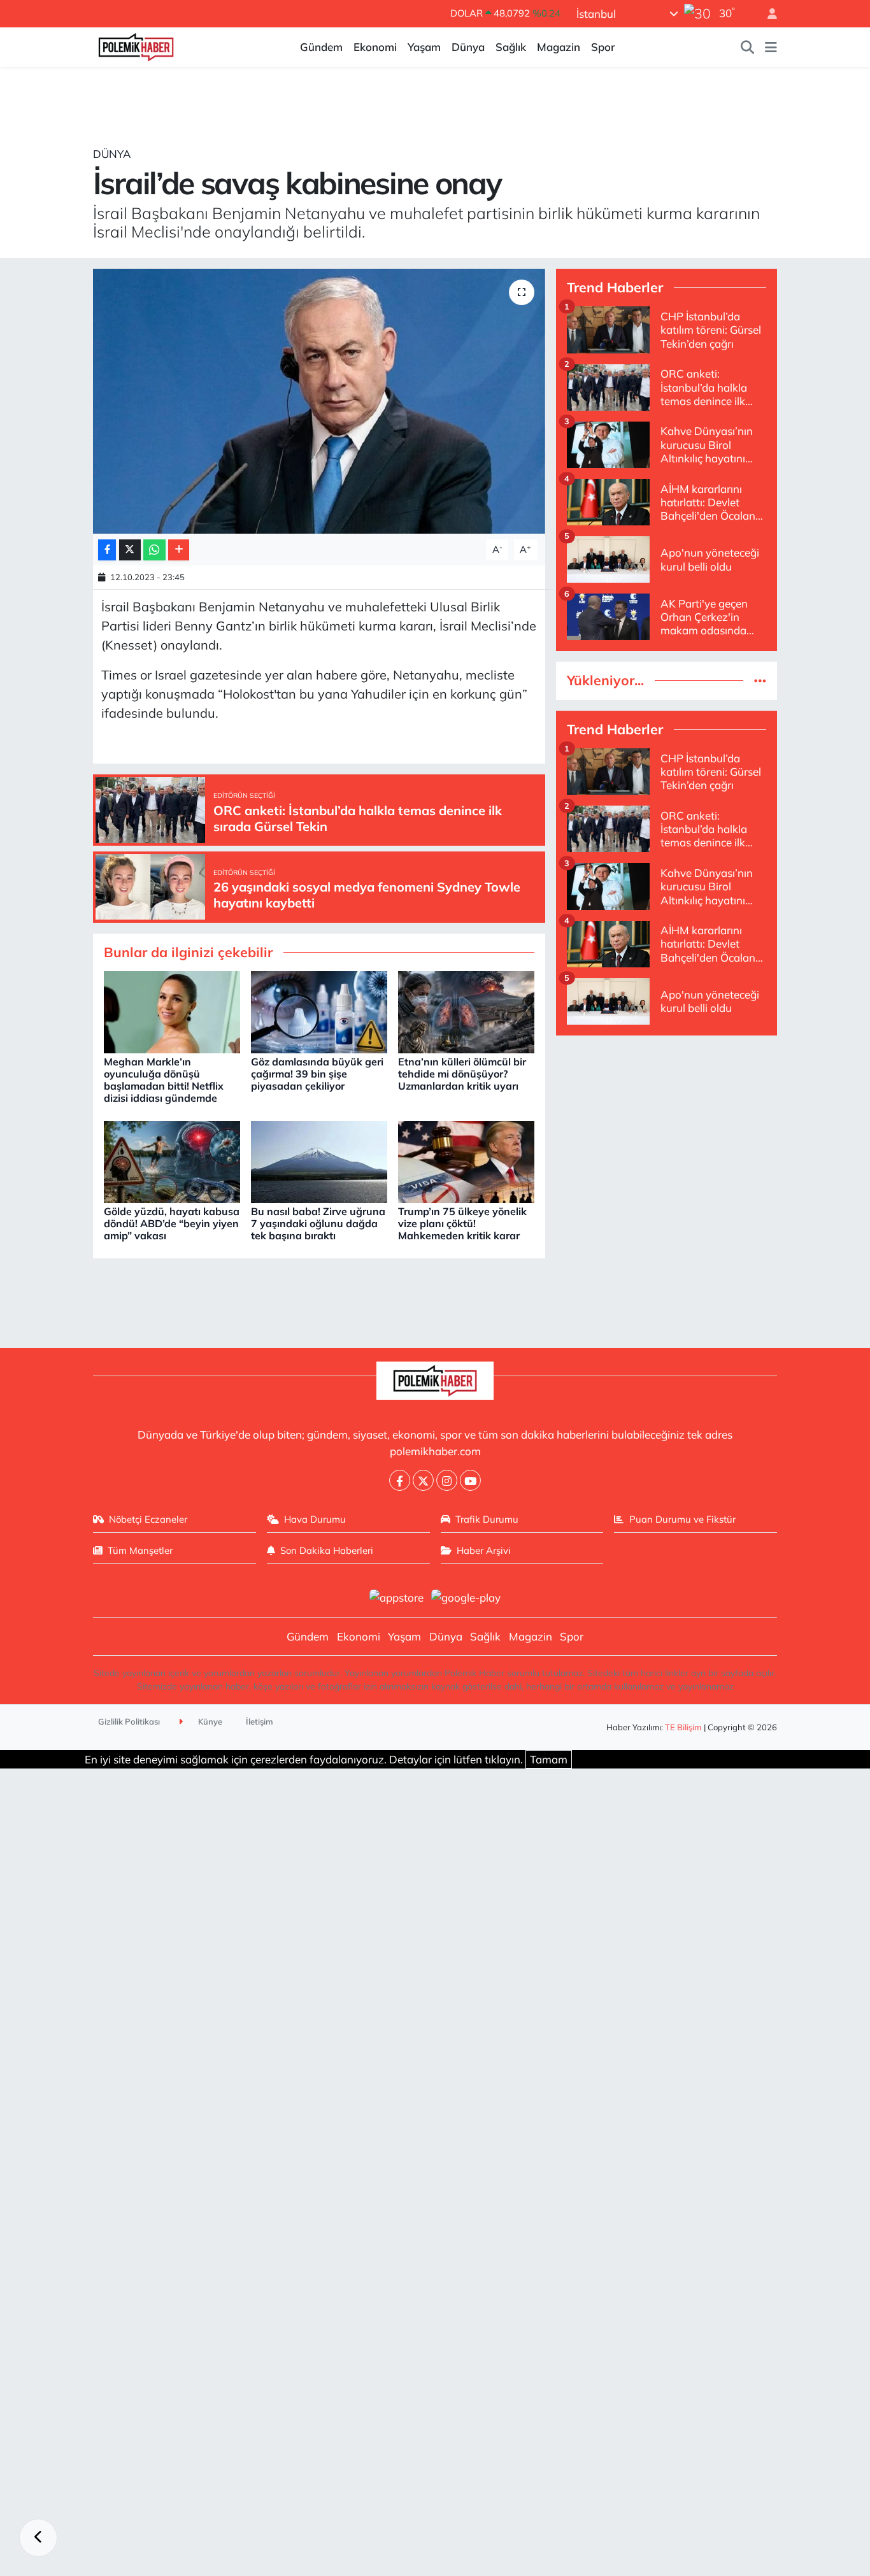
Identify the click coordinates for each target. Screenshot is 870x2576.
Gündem (321, 47)
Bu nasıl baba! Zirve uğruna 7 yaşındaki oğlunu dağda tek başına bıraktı (318, 1223)
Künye (209, 1721)
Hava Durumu (315, 1519)
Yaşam (424, 47)
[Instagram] (447, 1480)
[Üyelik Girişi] (767, 14)
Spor (603, 47)
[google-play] (466, 1596)
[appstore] (396, 1596)
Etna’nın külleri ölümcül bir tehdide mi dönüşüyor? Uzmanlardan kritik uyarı (462, 1074)
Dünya (468, 47)
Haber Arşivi (484, 1550)
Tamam (549, 1759)
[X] (423, 1480)
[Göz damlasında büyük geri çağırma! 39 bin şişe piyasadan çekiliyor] (319, 1011)
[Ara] (748, 47)
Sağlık (511, 47)
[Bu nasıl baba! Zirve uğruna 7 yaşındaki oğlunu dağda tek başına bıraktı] (319, 1161)
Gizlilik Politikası (129, 1721)
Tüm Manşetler (140, 1550)
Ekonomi (375, 47)
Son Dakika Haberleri (327, 1550)
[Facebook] (400, 1480)
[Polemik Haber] (136, 46)
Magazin (559, 47)
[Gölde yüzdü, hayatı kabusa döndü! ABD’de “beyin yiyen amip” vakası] (172, 1161)
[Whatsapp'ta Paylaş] (154, 550)
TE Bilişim (683, 1727)
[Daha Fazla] (179, 550)
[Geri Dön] (38, 2538)
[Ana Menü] (771, 47)
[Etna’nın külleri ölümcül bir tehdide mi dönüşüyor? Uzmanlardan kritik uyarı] (466, 1011)
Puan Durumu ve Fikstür (682, 1519)
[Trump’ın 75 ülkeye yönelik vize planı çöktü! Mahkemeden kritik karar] (466, 1161)
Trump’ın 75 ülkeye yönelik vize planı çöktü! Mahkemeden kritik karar (462, 1223)
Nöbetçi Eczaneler (148, 1519)
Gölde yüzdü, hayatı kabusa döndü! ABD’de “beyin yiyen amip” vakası (172, 1223)
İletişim (260, 1721)
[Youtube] (470, 1480)
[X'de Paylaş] (130, 550)
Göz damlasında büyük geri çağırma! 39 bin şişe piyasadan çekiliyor (317, 1074)
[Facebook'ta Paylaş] (107, 550)
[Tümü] (760, 680)
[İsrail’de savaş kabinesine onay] (319, 401)
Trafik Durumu (487, 1519)
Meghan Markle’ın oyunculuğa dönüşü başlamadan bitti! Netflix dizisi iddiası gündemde (164, 1080)
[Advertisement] (667, 1135)
